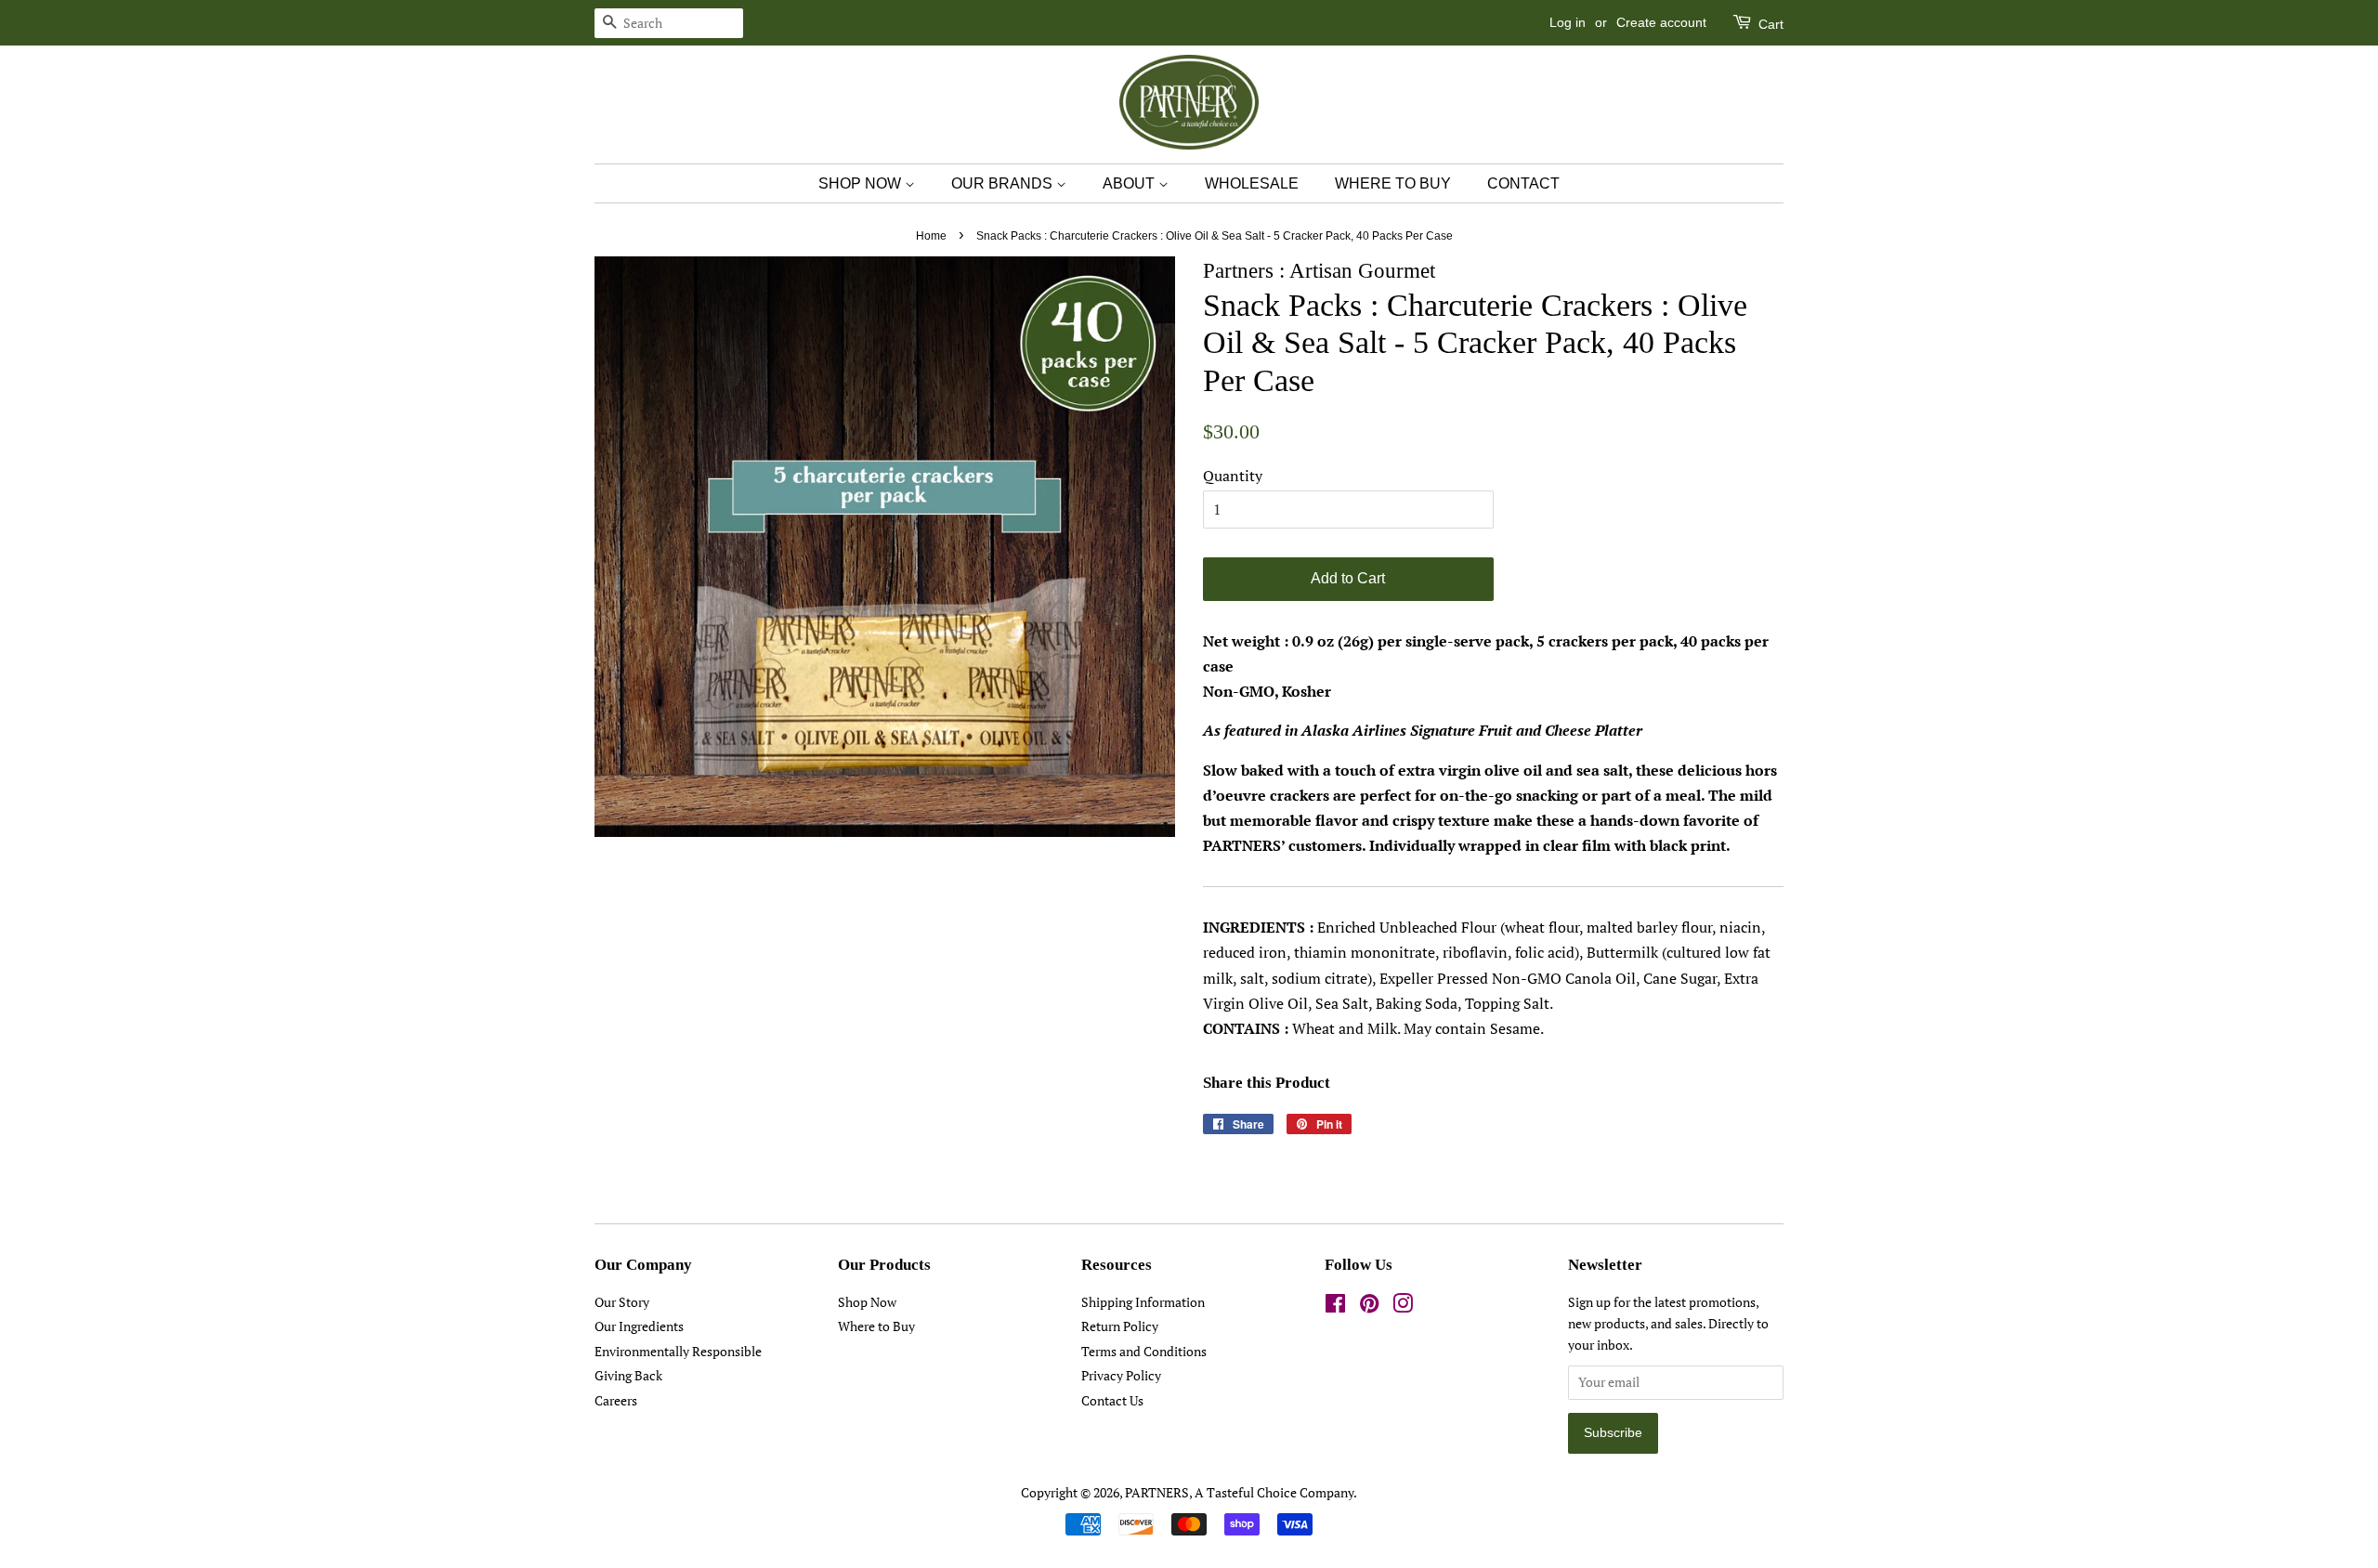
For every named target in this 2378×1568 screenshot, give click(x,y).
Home (931, 236)
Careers (616, 1401)
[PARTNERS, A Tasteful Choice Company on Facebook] (1335, 1307)
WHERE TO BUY (1393, 183)
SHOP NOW (862, 183)
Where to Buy (876, 1326)
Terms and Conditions (1144, 1352)
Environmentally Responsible (678, 1352)
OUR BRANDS (1004, 183)
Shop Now (867, 1302)
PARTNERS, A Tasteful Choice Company (1239, 1493)
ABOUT (1130, 183)
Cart (1769, 24)
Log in (1568, 22)
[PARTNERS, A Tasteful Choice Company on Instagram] (1403, 1307)
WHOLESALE (1252, 183)
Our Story (622, 1302)
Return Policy (1120, 1326)
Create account (1661, 22)
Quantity (1233, 476)
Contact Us (1112, 1401)
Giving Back (628, 1376)
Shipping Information (1143, 1302)
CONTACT (1523, 183)
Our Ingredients (639, 1326)
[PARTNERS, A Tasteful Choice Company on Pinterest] (1369, 1307)
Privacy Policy (1121, 1376)
